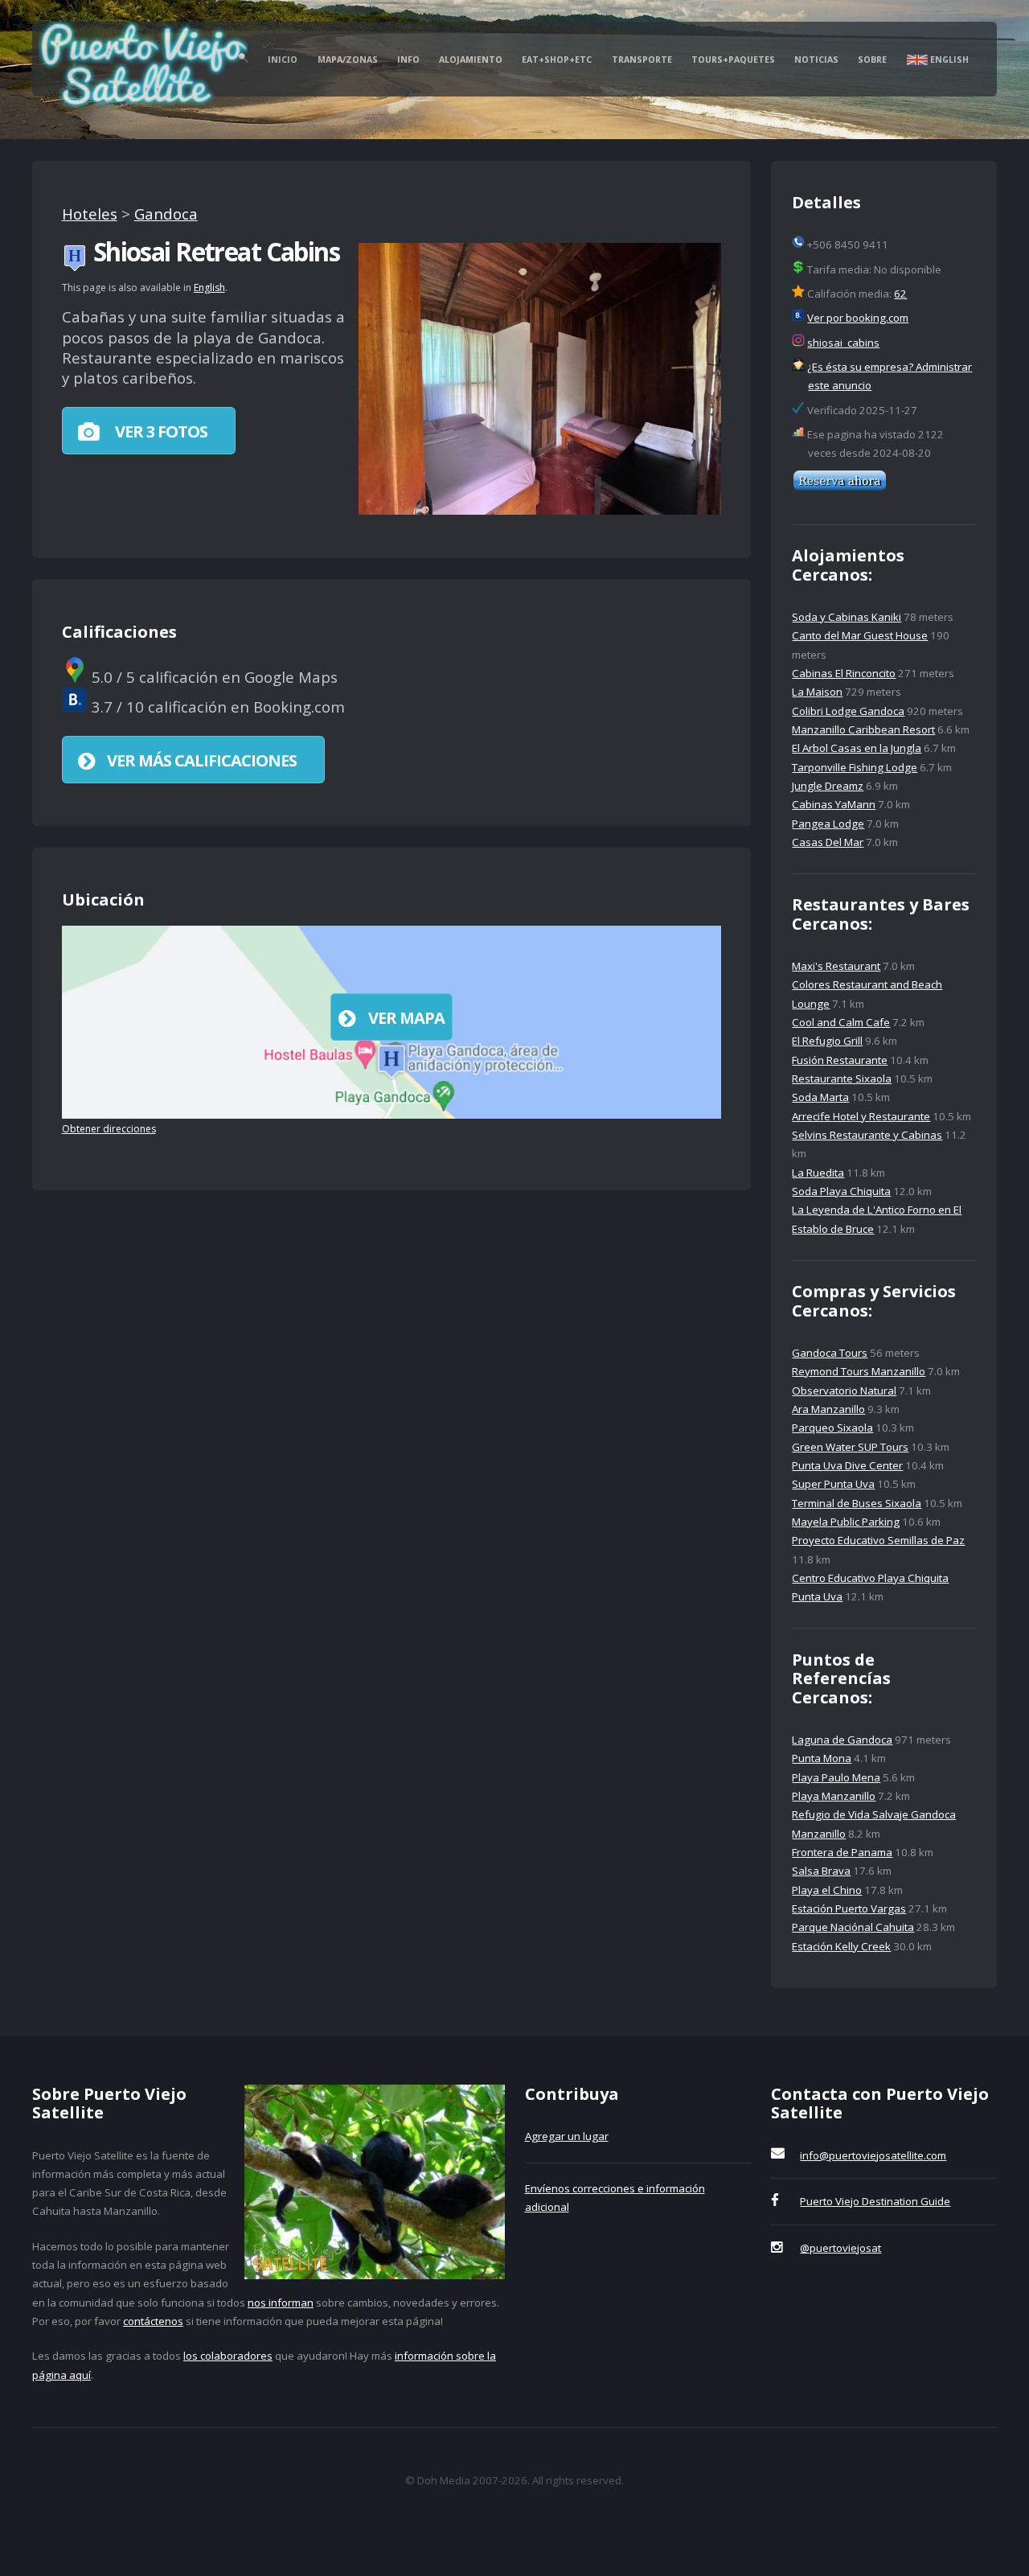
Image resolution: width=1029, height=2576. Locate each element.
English (948, 60)
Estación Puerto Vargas (849, 1908)
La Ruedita (818, 1173)
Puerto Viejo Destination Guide (875, 2201)
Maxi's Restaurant (836, 966)
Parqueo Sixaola (832, 1428)
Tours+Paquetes (733, 60)
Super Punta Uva (833, 1484)
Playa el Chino (827, 1890)
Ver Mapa (406, 1018)
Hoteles (90, 214)
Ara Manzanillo (828, 1409)
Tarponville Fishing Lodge (855, 767)
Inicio (283, 60)
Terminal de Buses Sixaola (857, 1503)
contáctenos (153, 2321)
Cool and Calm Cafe (841, 1022)
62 (900, 294)
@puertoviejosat (840, 2248)
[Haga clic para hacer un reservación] (840, 487)
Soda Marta (820, 1097)
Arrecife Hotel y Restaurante (861, 1116)
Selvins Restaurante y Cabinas (867, 1135)
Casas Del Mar (828, 842)
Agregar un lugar (567, 2136)
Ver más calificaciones (202, 760)
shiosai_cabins (843, 343)
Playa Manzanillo (834, 1796)
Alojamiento (471, 60)
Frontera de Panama (842, 1852)
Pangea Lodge (828, 824)
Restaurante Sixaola (842, 1078)
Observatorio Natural (844, 1391)
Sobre (872, 60)
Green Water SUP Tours (850, 1447)
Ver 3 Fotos (160, 431)
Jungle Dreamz (828, 786)
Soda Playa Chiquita (841, 1191)
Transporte (642, 60)
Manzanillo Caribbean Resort (863, 729)
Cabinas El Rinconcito (844, 673)
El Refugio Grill (827, 1041)
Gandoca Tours (830, 1353)
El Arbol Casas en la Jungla (857, 748)
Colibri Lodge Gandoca (848, 711)
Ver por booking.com (858, 318)
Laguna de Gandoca (842, 1740)
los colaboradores (228, 2356)
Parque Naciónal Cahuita (853, 1927)
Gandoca (166, 214)
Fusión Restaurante (840, 1060)
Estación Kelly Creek (841, 1946)
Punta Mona (822, 1758)
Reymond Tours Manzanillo (859, 1371)
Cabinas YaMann (834, 804)
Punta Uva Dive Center (847, 1465)
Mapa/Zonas (348, 60)
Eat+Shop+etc (557, 60)
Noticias (816, 60)
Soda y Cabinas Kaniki (847, 617)
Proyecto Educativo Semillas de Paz (878, 1540)
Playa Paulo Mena (836, 1777)
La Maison (817, 692)
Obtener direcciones (109, 1129)
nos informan (281, 2303)
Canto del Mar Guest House (860, 635)
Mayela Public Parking (846, 1522)
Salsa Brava (821, 1871)
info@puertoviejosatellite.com (873, 2155)
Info (408, 60)
